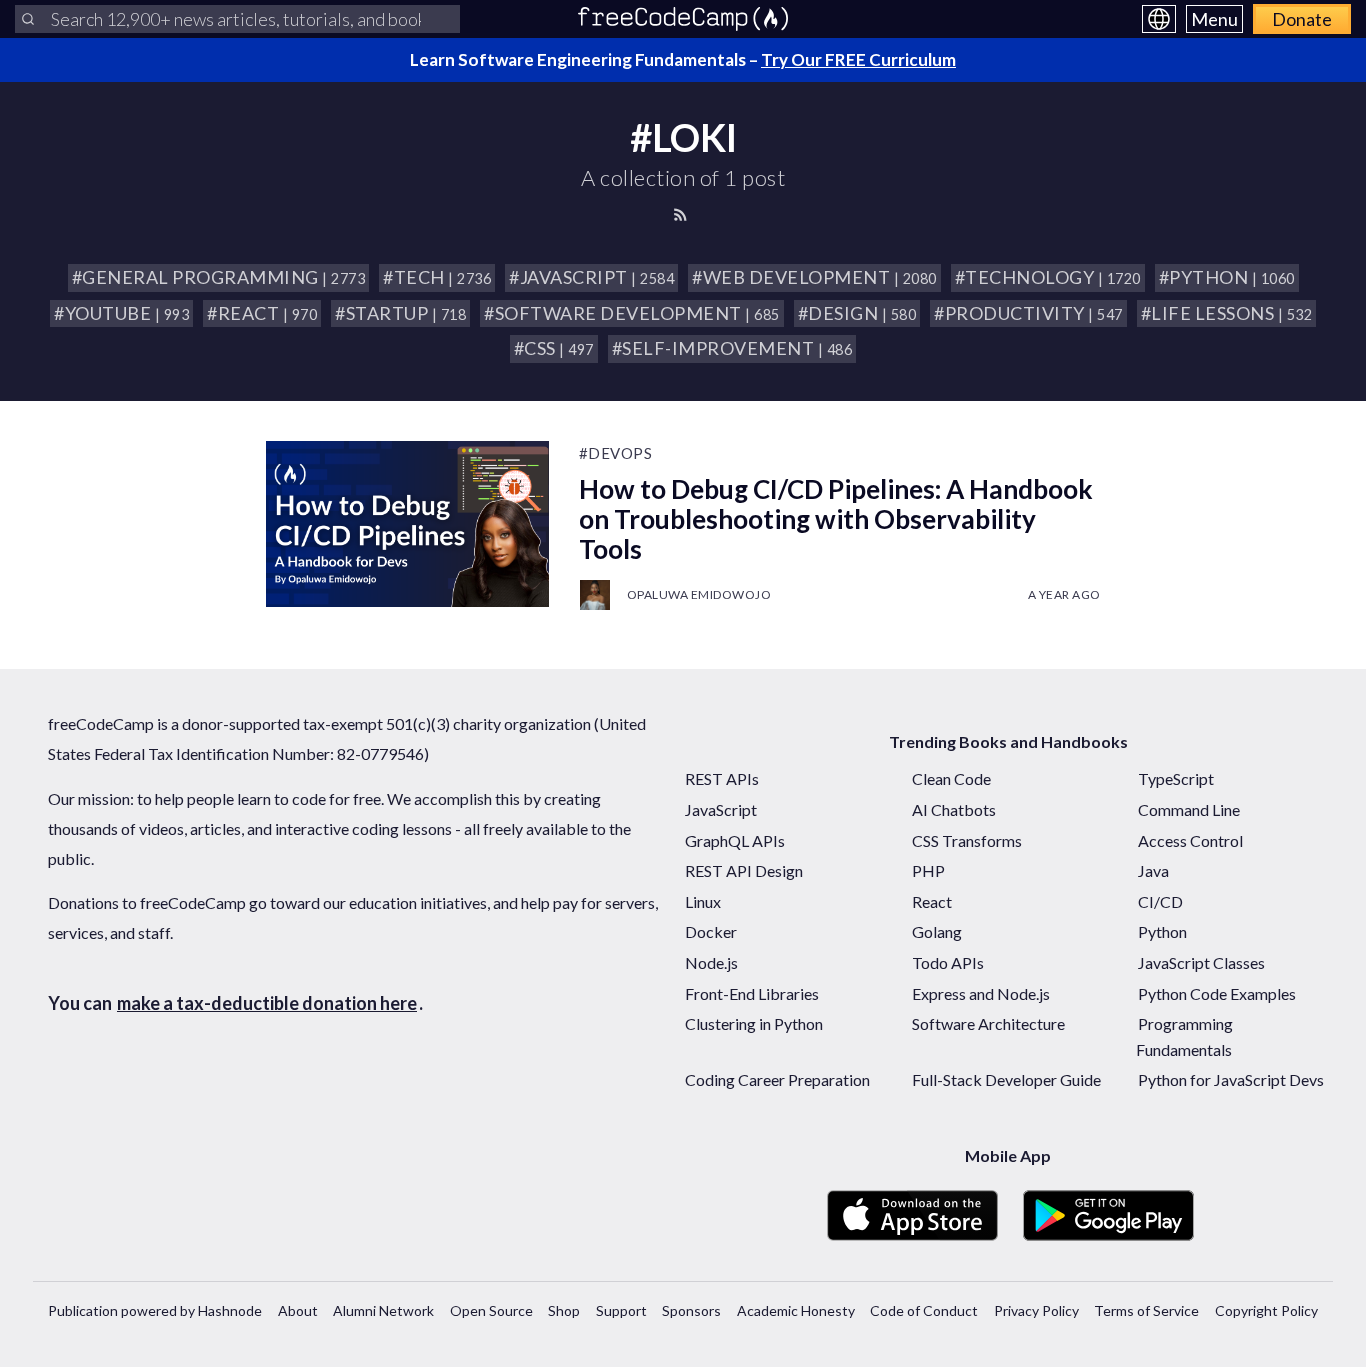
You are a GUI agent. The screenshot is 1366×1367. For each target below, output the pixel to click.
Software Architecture (988, 1023)
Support (621, 1310)
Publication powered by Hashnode (155, 1310)
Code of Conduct (924, 1310)
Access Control (1190, 840)
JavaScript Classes (1201, 962)
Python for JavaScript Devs (1231, 1079)
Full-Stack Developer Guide (1006, 1079)
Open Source (491, 1310)
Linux (703, 901)
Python (1162, 931)
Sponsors (691, 1310)
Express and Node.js (981, 993)
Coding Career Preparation (777, 1079)
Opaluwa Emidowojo (699, 594)
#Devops (616, 453)
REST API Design (744, 870)
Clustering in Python (754, 1023)
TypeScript (1176, 778)
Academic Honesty (796, 1310)
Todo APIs (948, 962)
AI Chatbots (954, 809)
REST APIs (722, 778)
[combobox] (237, 19)
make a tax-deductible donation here (267, 1003)
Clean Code (951, 778)
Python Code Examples (1217, 993)
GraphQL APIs (735, 840)
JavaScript (721, 809)
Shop (564, 1310)
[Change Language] (1159, 19)
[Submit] (28, 19)
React (932, 901)
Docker (711, 931)
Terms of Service (1146, 1310)
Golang (937, 931)
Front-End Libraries (752, 993)
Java (1153, 870)
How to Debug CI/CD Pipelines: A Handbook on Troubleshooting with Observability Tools (836, 519)
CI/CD (1160, 901)
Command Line (1189, 809)
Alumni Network (383, 1310)
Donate (1302, 19)
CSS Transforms (967, 840)
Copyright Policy (1266, 1310)
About (298, 1310)
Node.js (711, 962)
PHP (928, 870)
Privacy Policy (1036, 1310)
